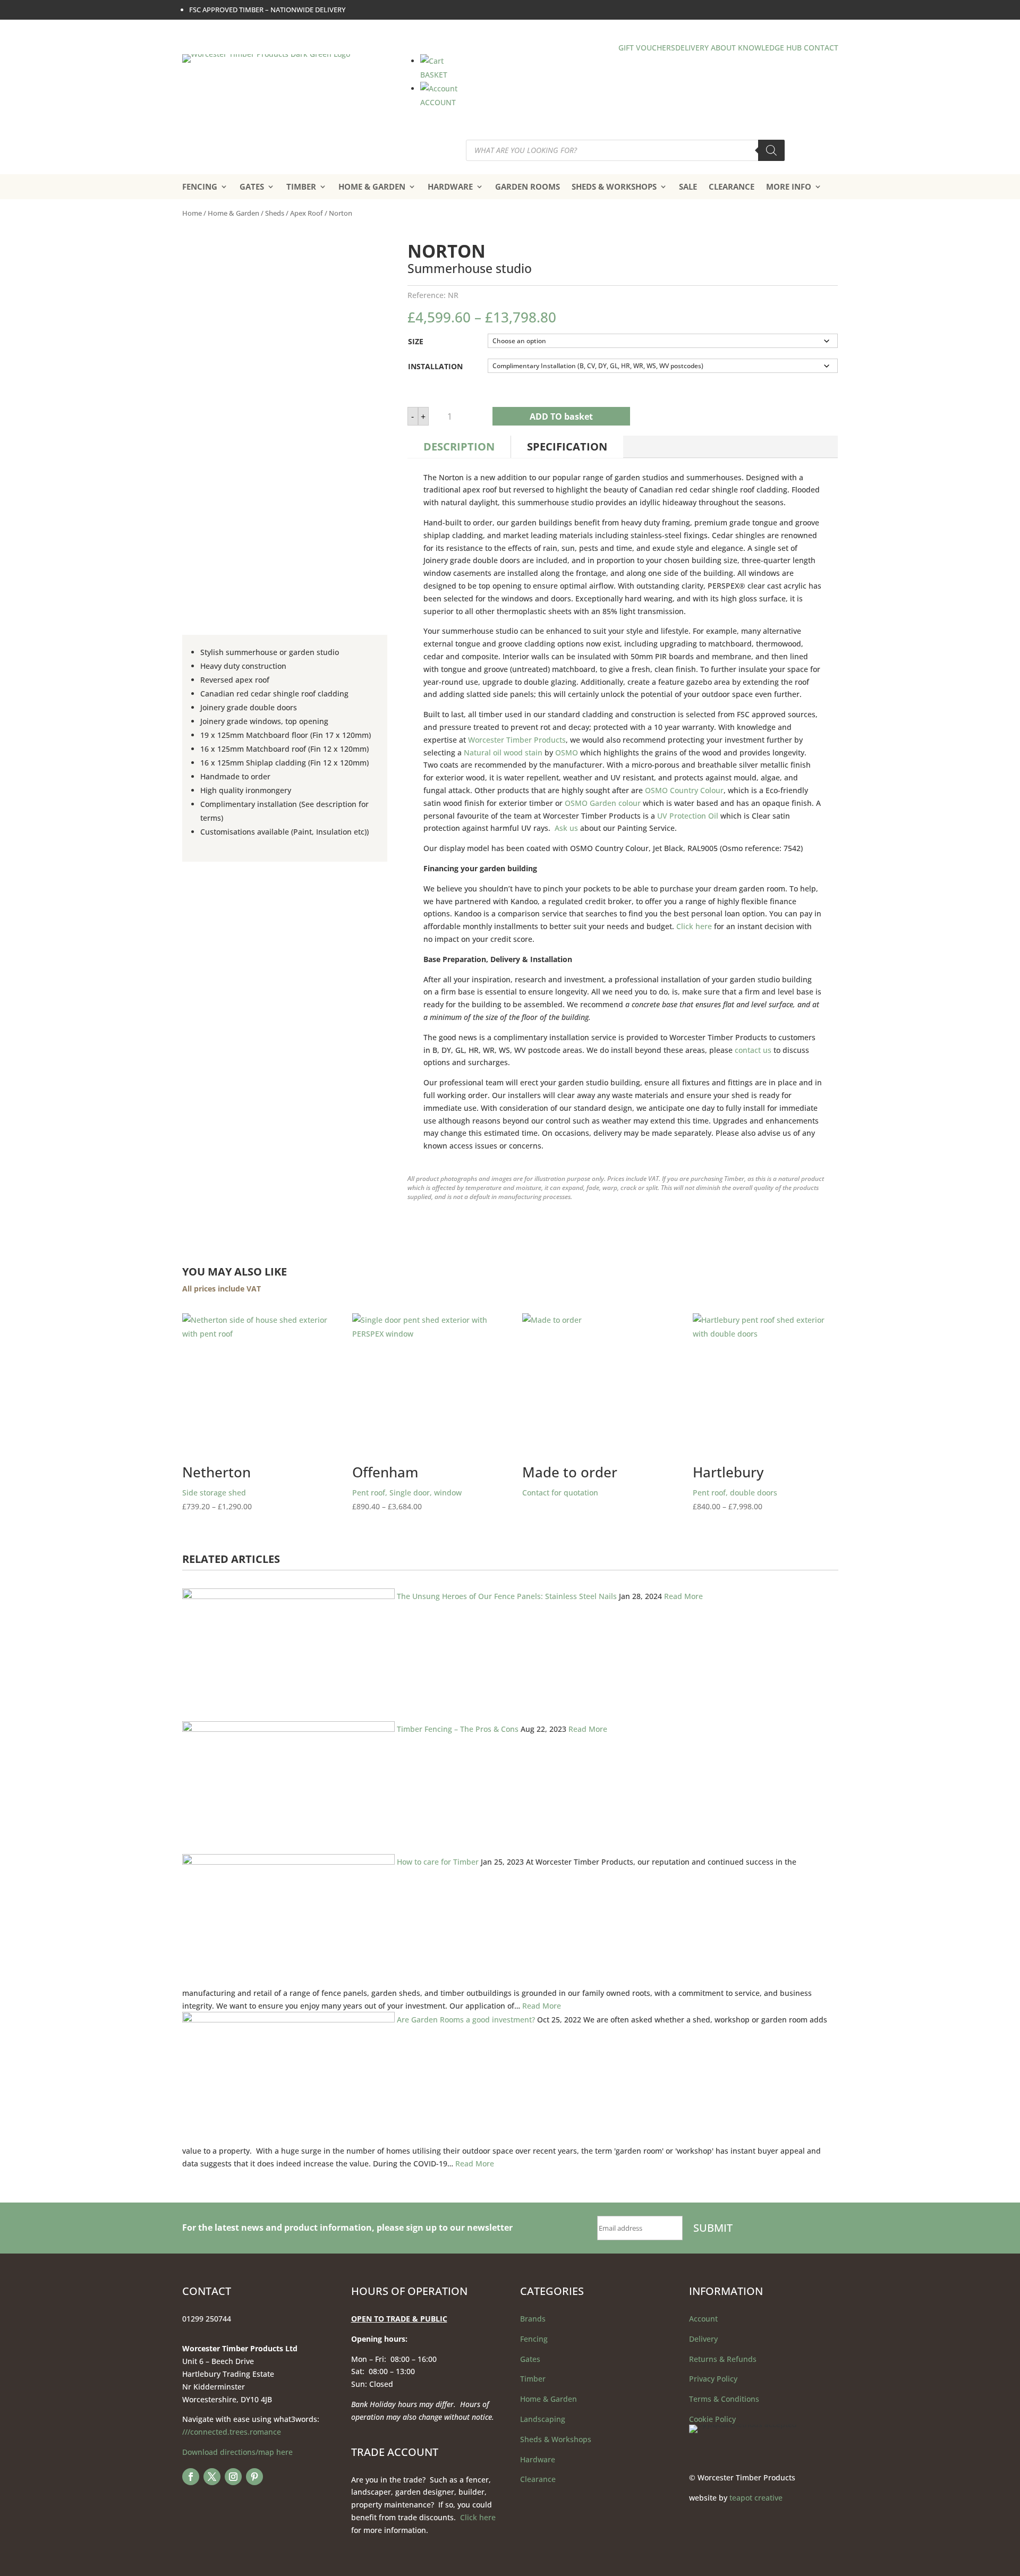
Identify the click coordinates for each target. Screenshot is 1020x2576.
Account (703, 2319)
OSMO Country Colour (684, 790)
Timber (533, 2379)
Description (459, 447)
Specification (567, 447)
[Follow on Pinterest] (254, 2477)
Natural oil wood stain (503, 753)
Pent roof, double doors (744, 1488)
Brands (533, 2319)
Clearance (538, 2479)
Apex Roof (307, 213)
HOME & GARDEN (372, 186)
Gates (530, 2359)
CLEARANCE (732, 186)
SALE (688, 186)
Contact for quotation (570, 1480)
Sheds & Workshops (556, 2439)
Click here (694, 926)
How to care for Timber (438, 1862)
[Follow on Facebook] (191, 2477)
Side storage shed (234, 1488)
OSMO (567, 753)
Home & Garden (233, 213)
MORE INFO (789, 186)
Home (192, 213)
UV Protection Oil (688, 816)
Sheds (275, 213)
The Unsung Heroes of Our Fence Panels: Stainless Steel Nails (507, 1596)
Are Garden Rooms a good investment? (466, 2020)
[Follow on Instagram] (233, 2477)
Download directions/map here (237, 2452)
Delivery (703, 2339)
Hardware (538, 2459)
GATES (252, 186)
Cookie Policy (712, 2419)
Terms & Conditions (724, 2399)
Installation (435, 366)
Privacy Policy (713, 2379)
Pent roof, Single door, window (407, 1488)
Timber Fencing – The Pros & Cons (458, 1729)
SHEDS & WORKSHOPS (614, 186)
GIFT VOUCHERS (647, 48)
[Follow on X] (212, 2477)
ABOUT (723, 48)
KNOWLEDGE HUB (770, 48)
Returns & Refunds (723, 2359)
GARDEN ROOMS (528, 186)
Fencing (534, 2339)
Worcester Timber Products (517, 740)
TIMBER (301, 186)
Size (416, 341)
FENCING (200, 186)
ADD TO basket (561, 416)
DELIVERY (692, 48)
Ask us (566, 828)
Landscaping (543, 2419)
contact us (753, 1050)
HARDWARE (450, 186)
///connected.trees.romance (232, 2432)
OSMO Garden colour (603, 803)
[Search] (771, 150)
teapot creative (756, 2498)
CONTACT (821, 48)
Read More (683, 1596)
